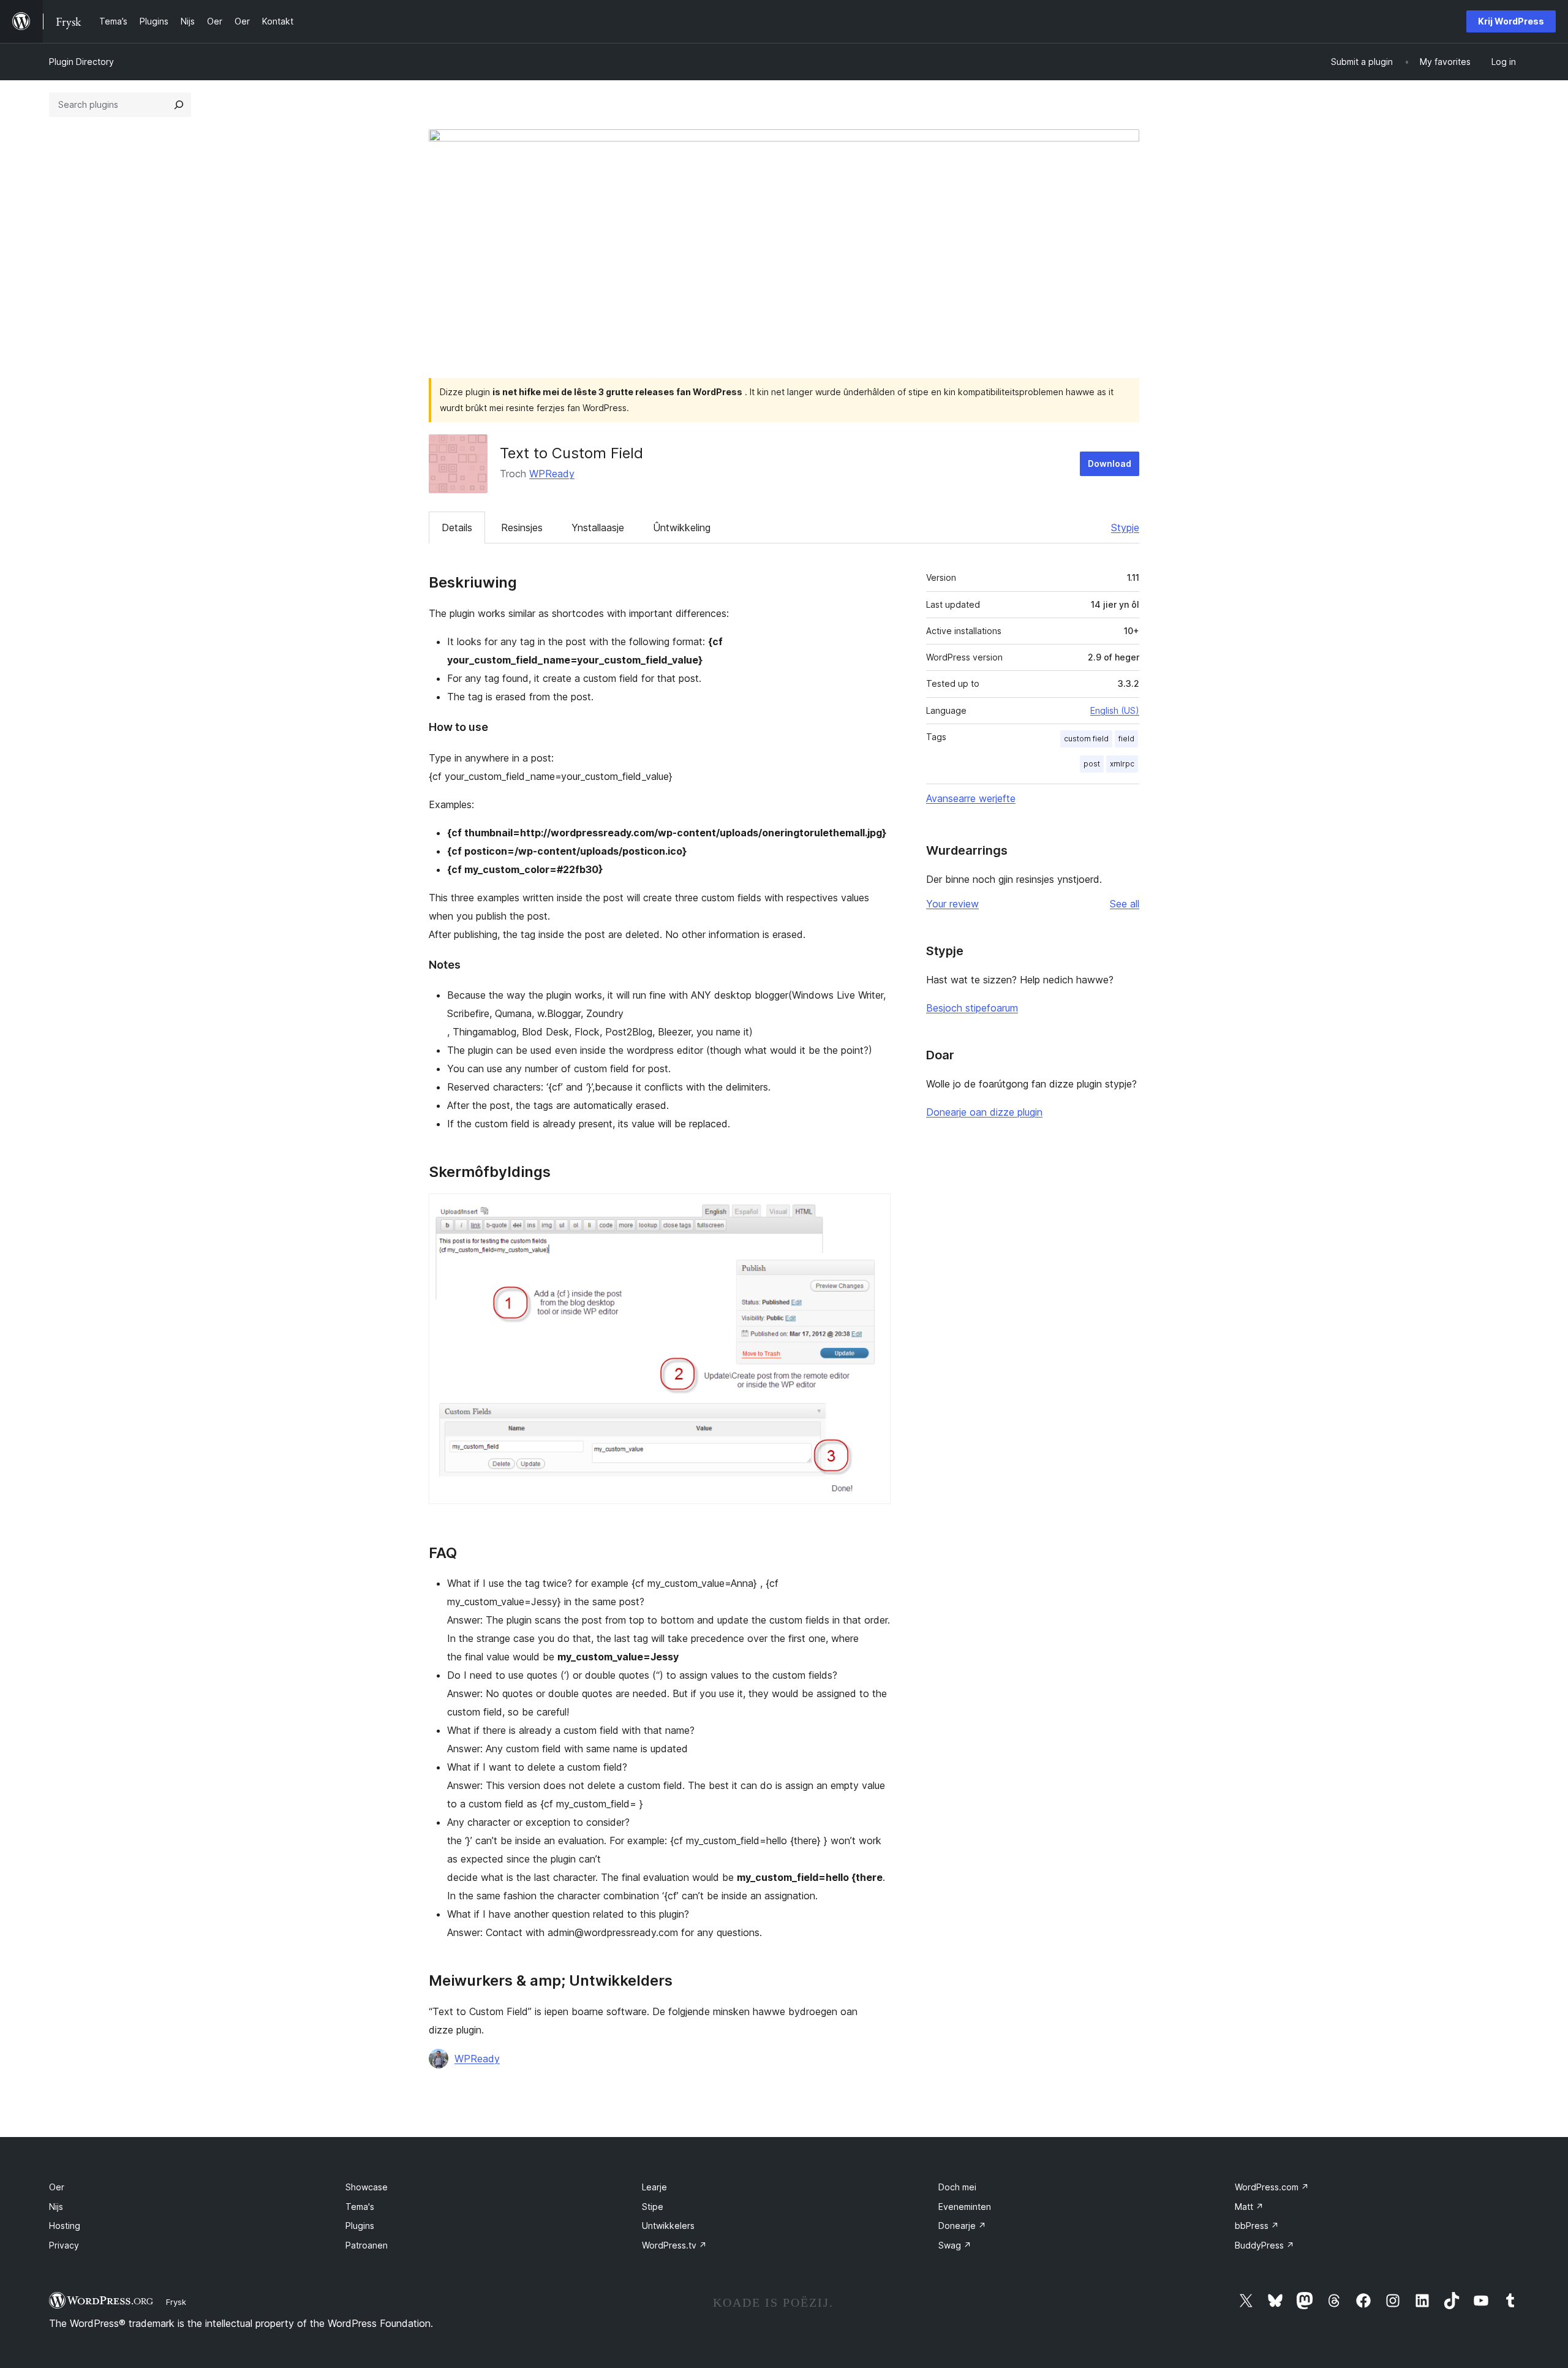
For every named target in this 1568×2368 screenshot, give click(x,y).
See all (1125, 904)
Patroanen (367, 2245)
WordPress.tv (674, 2245)
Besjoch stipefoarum (972, 1008)
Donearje (962, 2226)
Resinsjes (522, 528)
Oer (57, 2187)
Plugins (360, 2226)
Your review (952, 904)
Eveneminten (965, 2207)
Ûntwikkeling (682, 528)
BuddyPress (1265, 2245)
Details (457, 528)
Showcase (367, 2187)
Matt (1249, 2207)
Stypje (1125, 528)
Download (1110, 463)
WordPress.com (1272, 2187)
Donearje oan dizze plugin (984, 1112)
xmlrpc (1122, 764)
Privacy (64, 2245)
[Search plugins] (179, 105)
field (1126, 739)
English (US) (1115, 710)
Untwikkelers (668, 2226)
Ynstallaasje (598, 528)
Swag (955, 2245)
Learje (654, 2187)
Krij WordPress (1511, 21)
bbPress (1257, 2226)
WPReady (552, 474)
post (1092, 764)
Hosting (65, 2226)
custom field (1086, 739)
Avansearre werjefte (971, 798)
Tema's (360, 2207)
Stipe (653, 2207)
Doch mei (957, 2187)
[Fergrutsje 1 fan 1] (874, 1210)
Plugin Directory (81, 62)
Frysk (176, 2302)
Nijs (56, 2207)
